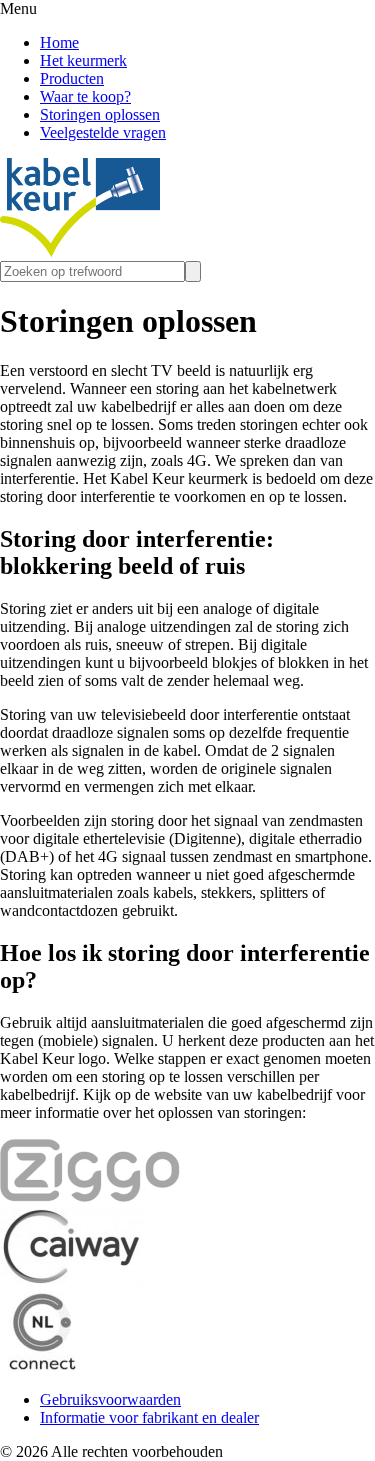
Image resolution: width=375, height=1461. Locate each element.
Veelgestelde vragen (103, 132)
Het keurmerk (83, 60)
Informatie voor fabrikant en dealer (149, 1417)
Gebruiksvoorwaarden (110, 1399)
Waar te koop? (85, 96)
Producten (72, 78)
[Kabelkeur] (80, 251)
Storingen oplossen (100, 114)
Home (59, 42)
